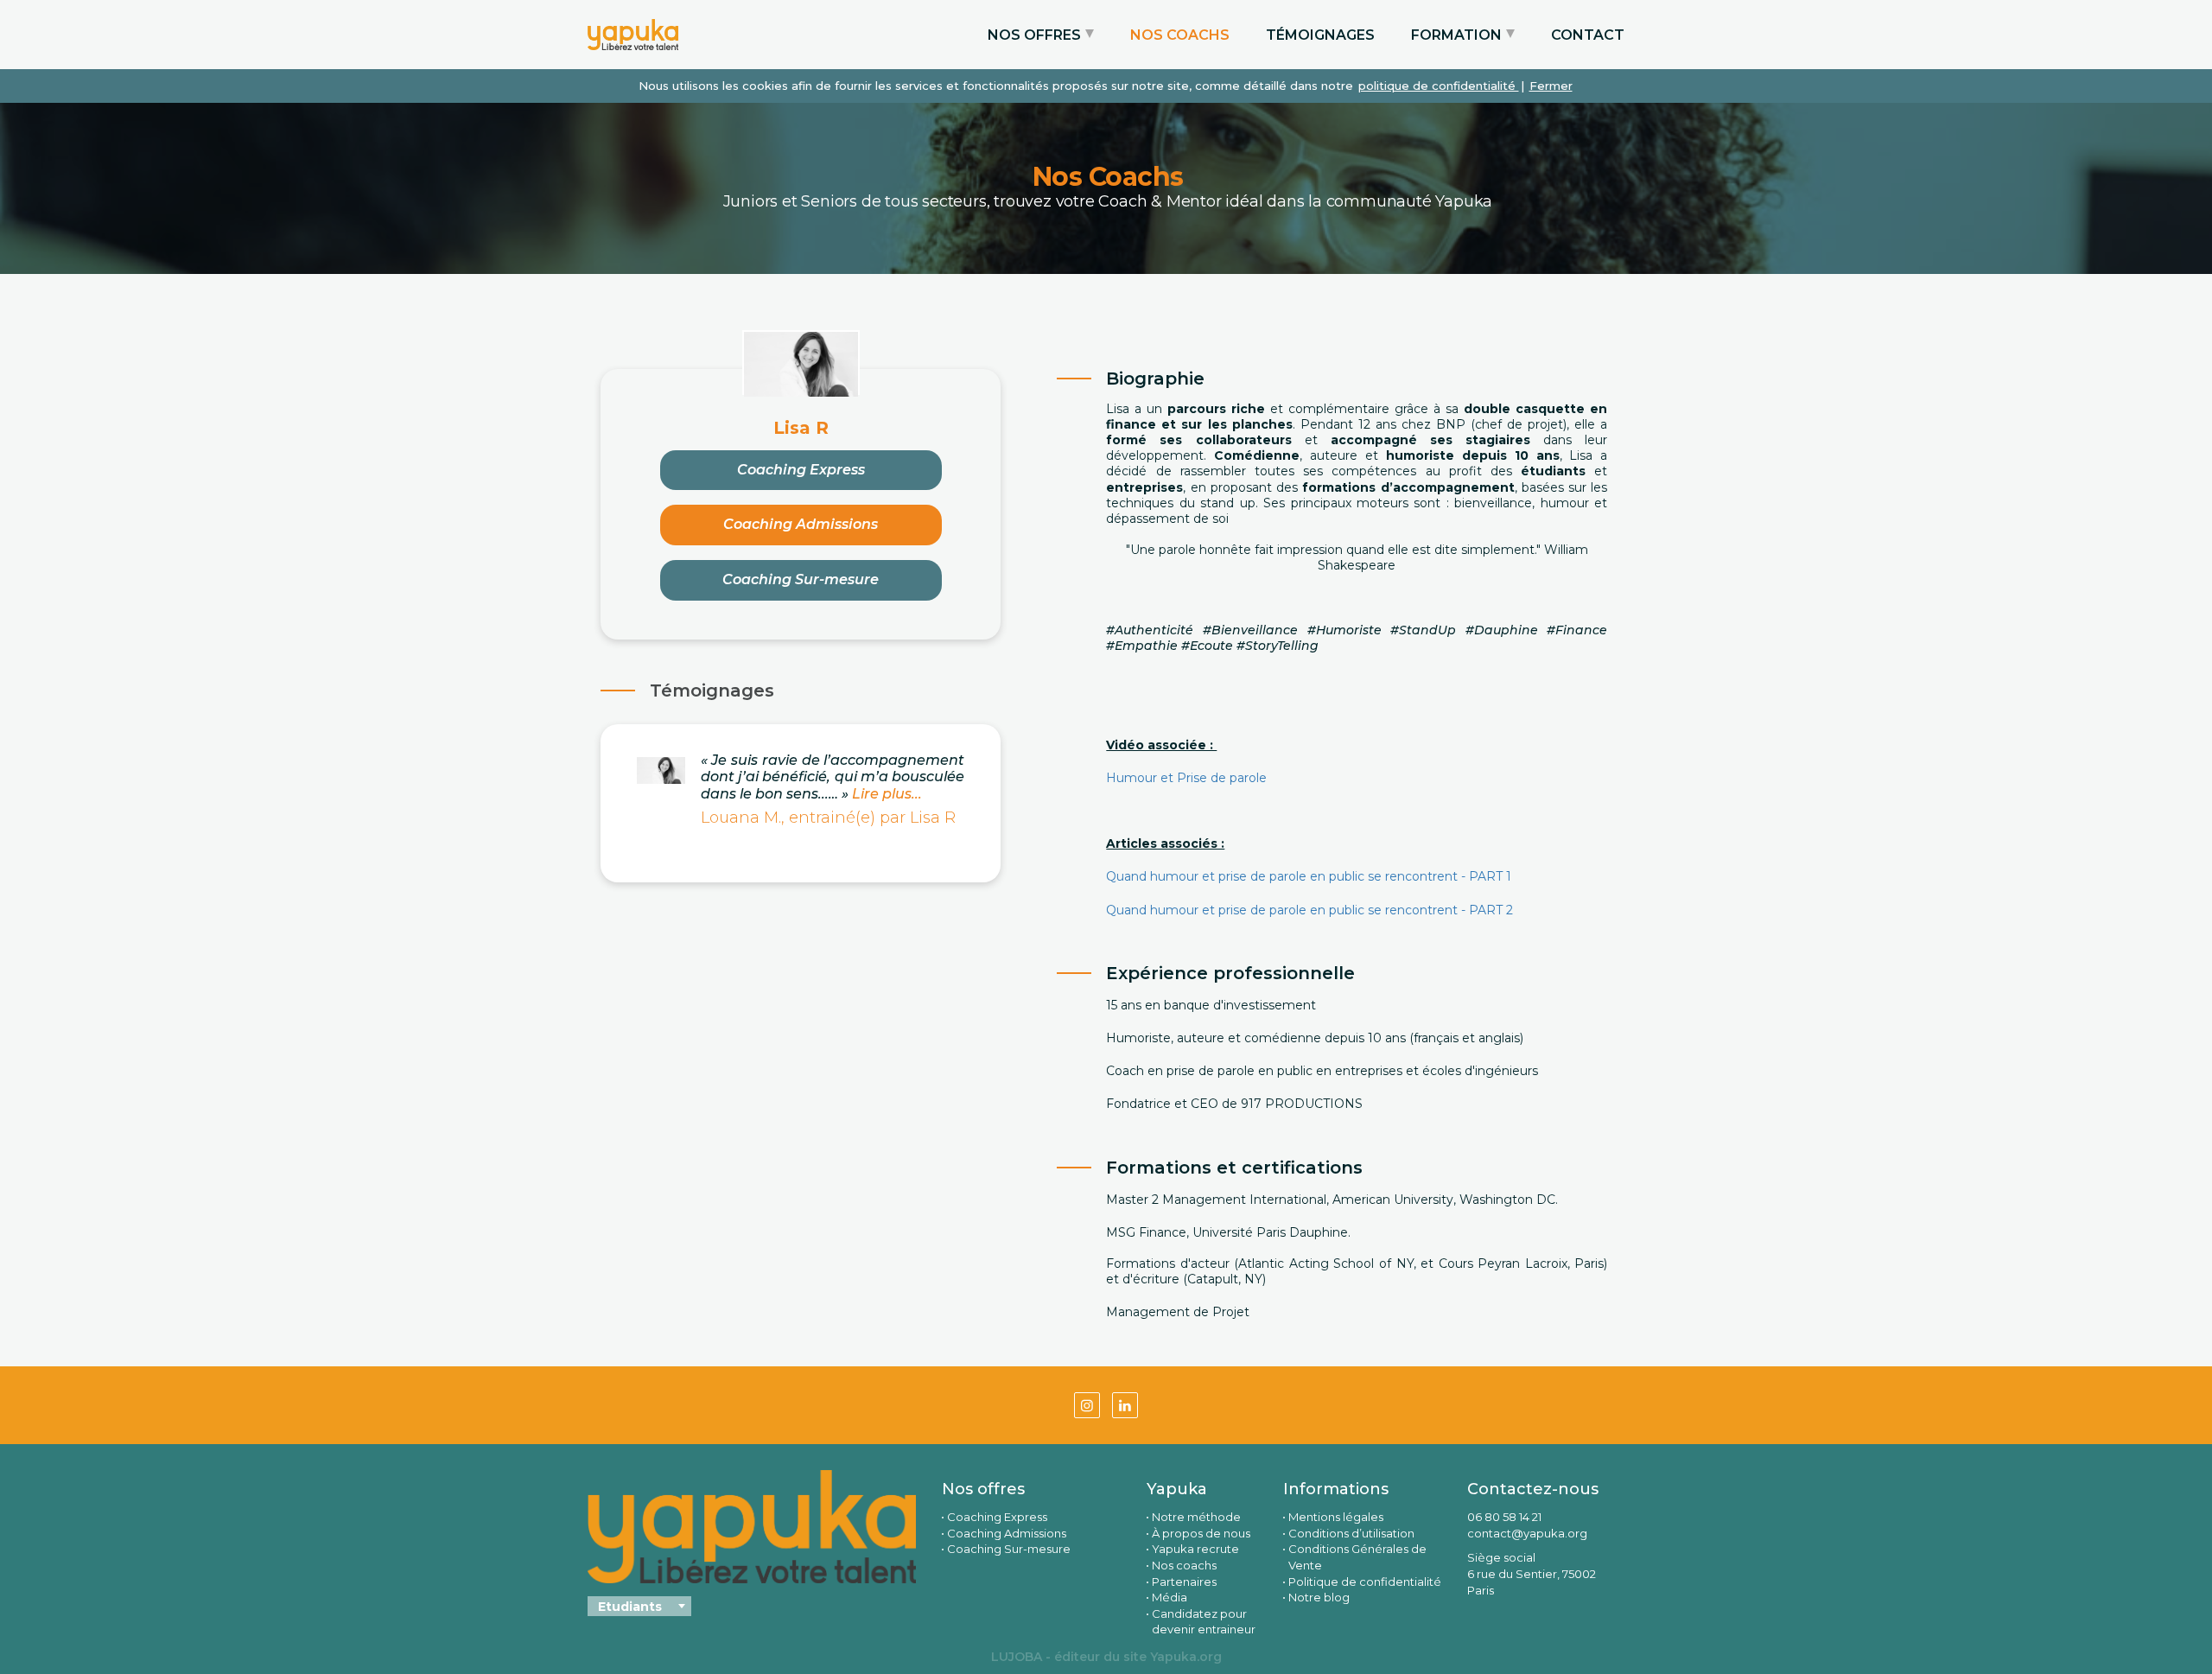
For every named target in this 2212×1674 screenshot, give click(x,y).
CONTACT (1588, 35)
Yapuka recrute (1195, 1549)
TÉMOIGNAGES (1320, 35)
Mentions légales (1336, 1517)
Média (1170, 1597)
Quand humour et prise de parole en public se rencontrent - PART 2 (1309, 910)
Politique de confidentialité (1365, 1582)
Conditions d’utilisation (1351, 1533)
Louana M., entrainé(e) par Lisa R (828, 818)
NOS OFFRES (1034, 35)
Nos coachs (1184, 1565)
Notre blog (1319, 1597)
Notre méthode (1196, 1517)
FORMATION (1456, 35)
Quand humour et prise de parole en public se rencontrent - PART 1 (1309, 876)
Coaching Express (801, 470)
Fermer (1551, 86)
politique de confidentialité (1439, 86)
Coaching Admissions (801, 524)
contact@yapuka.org (1527, 1533)
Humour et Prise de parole (1188, 778)
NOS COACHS (1180, 35)
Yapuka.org (1186, 1657)
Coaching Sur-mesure (801, 579)
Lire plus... (885, 794)
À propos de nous (1201, 1533)
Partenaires (1184, 1582)
